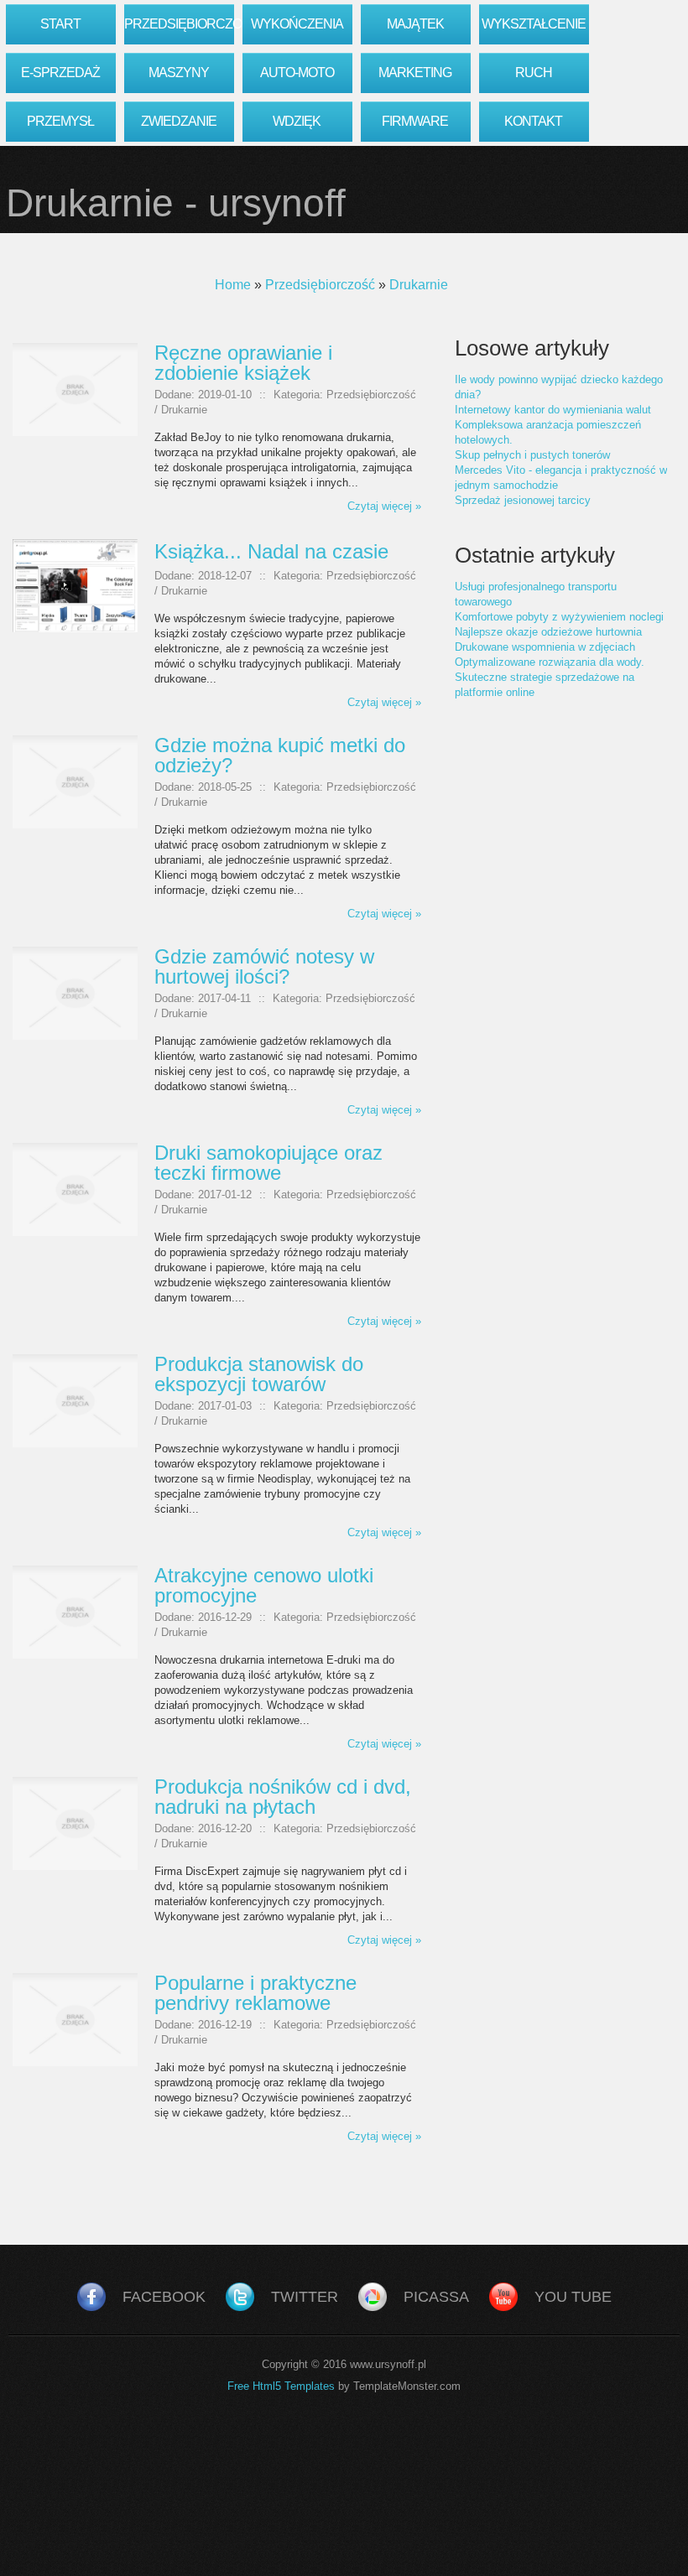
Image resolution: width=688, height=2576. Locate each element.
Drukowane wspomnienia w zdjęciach (545, 647)
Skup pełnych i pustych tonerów (532, 455)
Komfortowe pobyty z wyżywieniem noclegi (559, 617)
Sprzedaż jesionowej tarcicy (523, 500)
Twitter (305, 2297)
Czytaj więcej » (384, 506)
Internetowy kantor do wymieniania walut (553, 410)
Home (233, 285)
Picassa (436, 2297)
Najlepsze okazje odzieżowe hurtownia (548, 632)
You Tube (573, 2297)
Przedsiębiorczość (320, 285)
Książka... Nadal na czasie (271, 551)
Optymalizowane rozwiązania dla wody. (550, 662)
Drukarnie (419, 285)
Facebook (164, 2297)
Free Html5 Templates (281, 2386)
